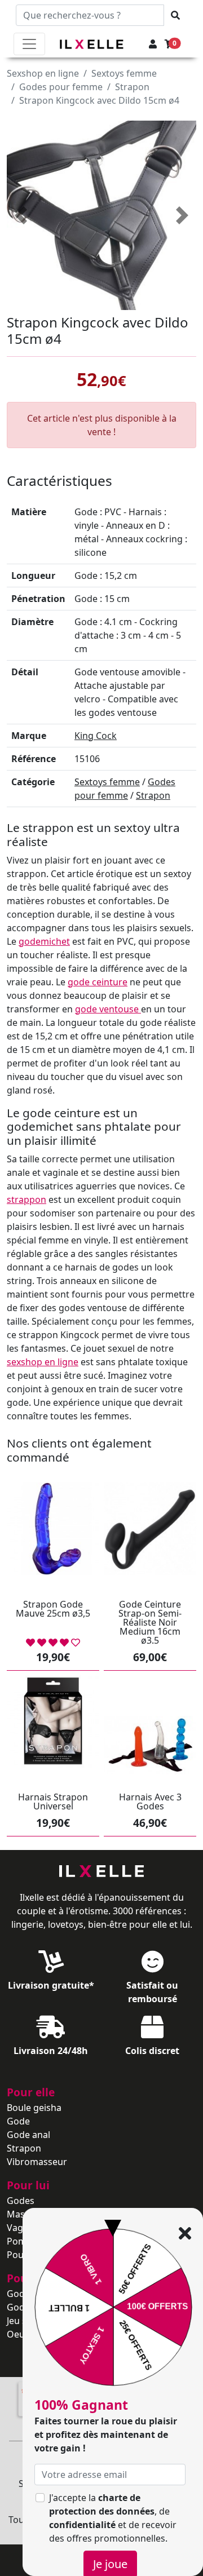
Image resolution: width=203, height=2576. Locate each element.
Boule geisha (34, 2108)
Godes (21, 2201)
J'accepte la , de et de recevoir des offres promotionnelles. (113, 2518)
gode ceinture (98, 982)
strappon (27, 1200)
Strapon (132, 87)
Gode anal (28, 2135)
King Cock (96, 736)
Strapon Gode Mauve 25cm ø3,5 (53, 1609)
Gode (18, 2121)
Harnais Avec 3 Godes (150, 1802)
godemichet (44, 941)
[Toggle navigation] (29, 44)
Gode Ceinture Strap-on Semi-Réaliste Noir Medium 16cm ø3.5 (150, 1622)
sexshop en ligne (43, 1362)
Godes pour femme (61, 87)
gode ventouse (108, 1009)
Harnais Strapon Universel (53, 1802)
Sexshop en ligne (43, 73)
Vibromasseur (37, 2162)
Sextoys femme (124, 73)
